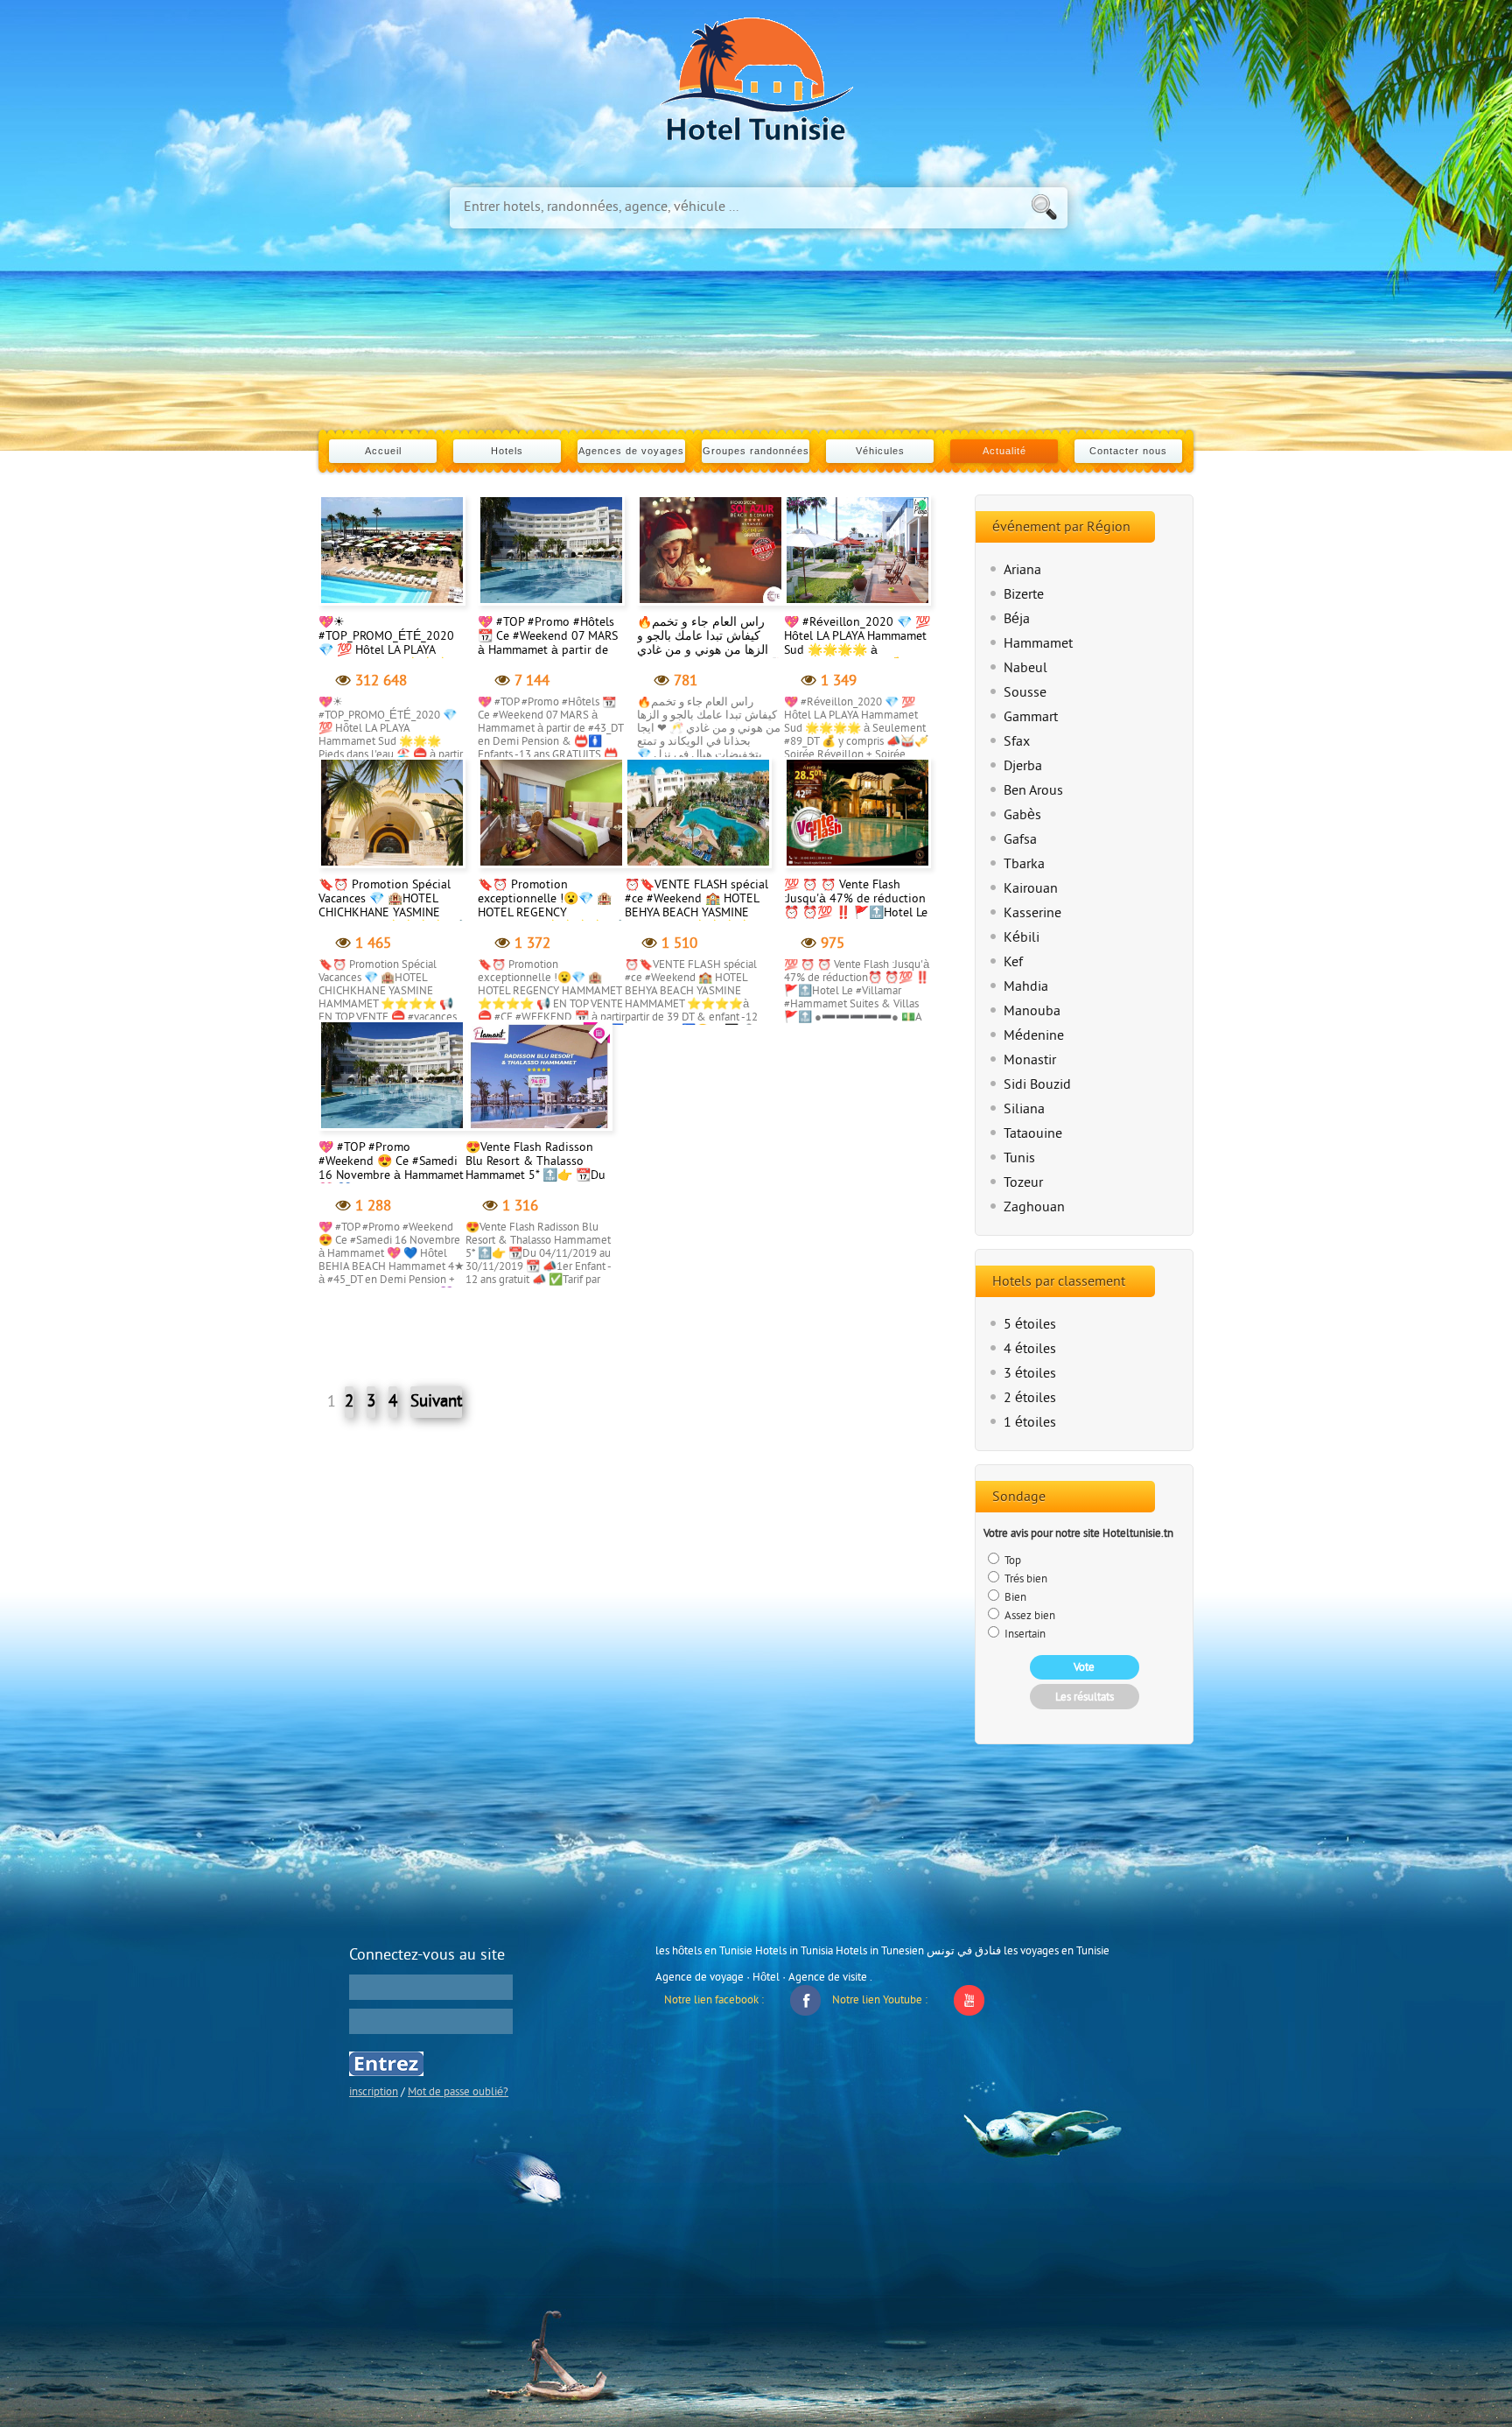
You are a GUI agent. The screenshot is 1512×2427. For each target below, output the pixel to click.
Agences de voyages (631, 451)
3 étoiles (1030, 1374)
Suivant (436, 1402)
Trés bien (1025, 1580)
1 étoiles (1030, 1423)
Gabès (1022, 816)
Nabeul (1025, 669)
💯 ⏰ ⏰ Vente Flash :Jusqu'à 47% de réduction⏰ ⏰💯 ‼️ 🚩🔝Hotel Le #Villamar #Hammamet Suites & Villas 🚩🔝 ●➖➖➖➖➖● (856, 920)
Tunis (1019, 1159)
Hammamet (1038, 644)
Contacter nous (1128, 451)
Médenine (1034, 1036)
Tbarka (1024, 865)
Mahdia (1026, 987)
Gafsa (1020, 840)
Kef (1013, 963)
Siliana (1024, 1110)
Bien (1014, 1598)
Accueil (383, 451)
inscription (374, 2093)
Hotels (507, 451)
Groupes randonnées (756, 451)
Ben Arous (1033, 791)
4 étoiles (1030, 1350)
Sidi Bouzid (1037, 1085)
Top (1011, 1561)
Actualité (1004, 451)
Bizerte (1024, 595)
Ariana (1022, 571)
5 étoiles (1030, 1325)
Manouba (1032, 1012)
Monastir (1030, 1061)
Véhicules (880, 451)
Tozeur (1023, 1183)
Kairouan (1031, 889)
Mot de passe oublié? (458, 2093)
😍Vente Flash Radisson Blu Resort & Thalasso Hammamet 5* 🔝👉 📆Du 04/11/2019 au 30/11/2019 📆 (535, 1176)
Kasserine (1032, 914)
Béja (1017, 620)
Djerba (1023, 767)
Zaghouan (1034, 1208)
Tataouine (1033, 1134)
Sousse (1025, 693)
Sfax (1017, 742)
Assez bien (1029, 1617)
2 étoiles (1030, 1399)
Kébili (1022, 938)
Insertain (1024, 1635)
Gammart (1031, 718)
